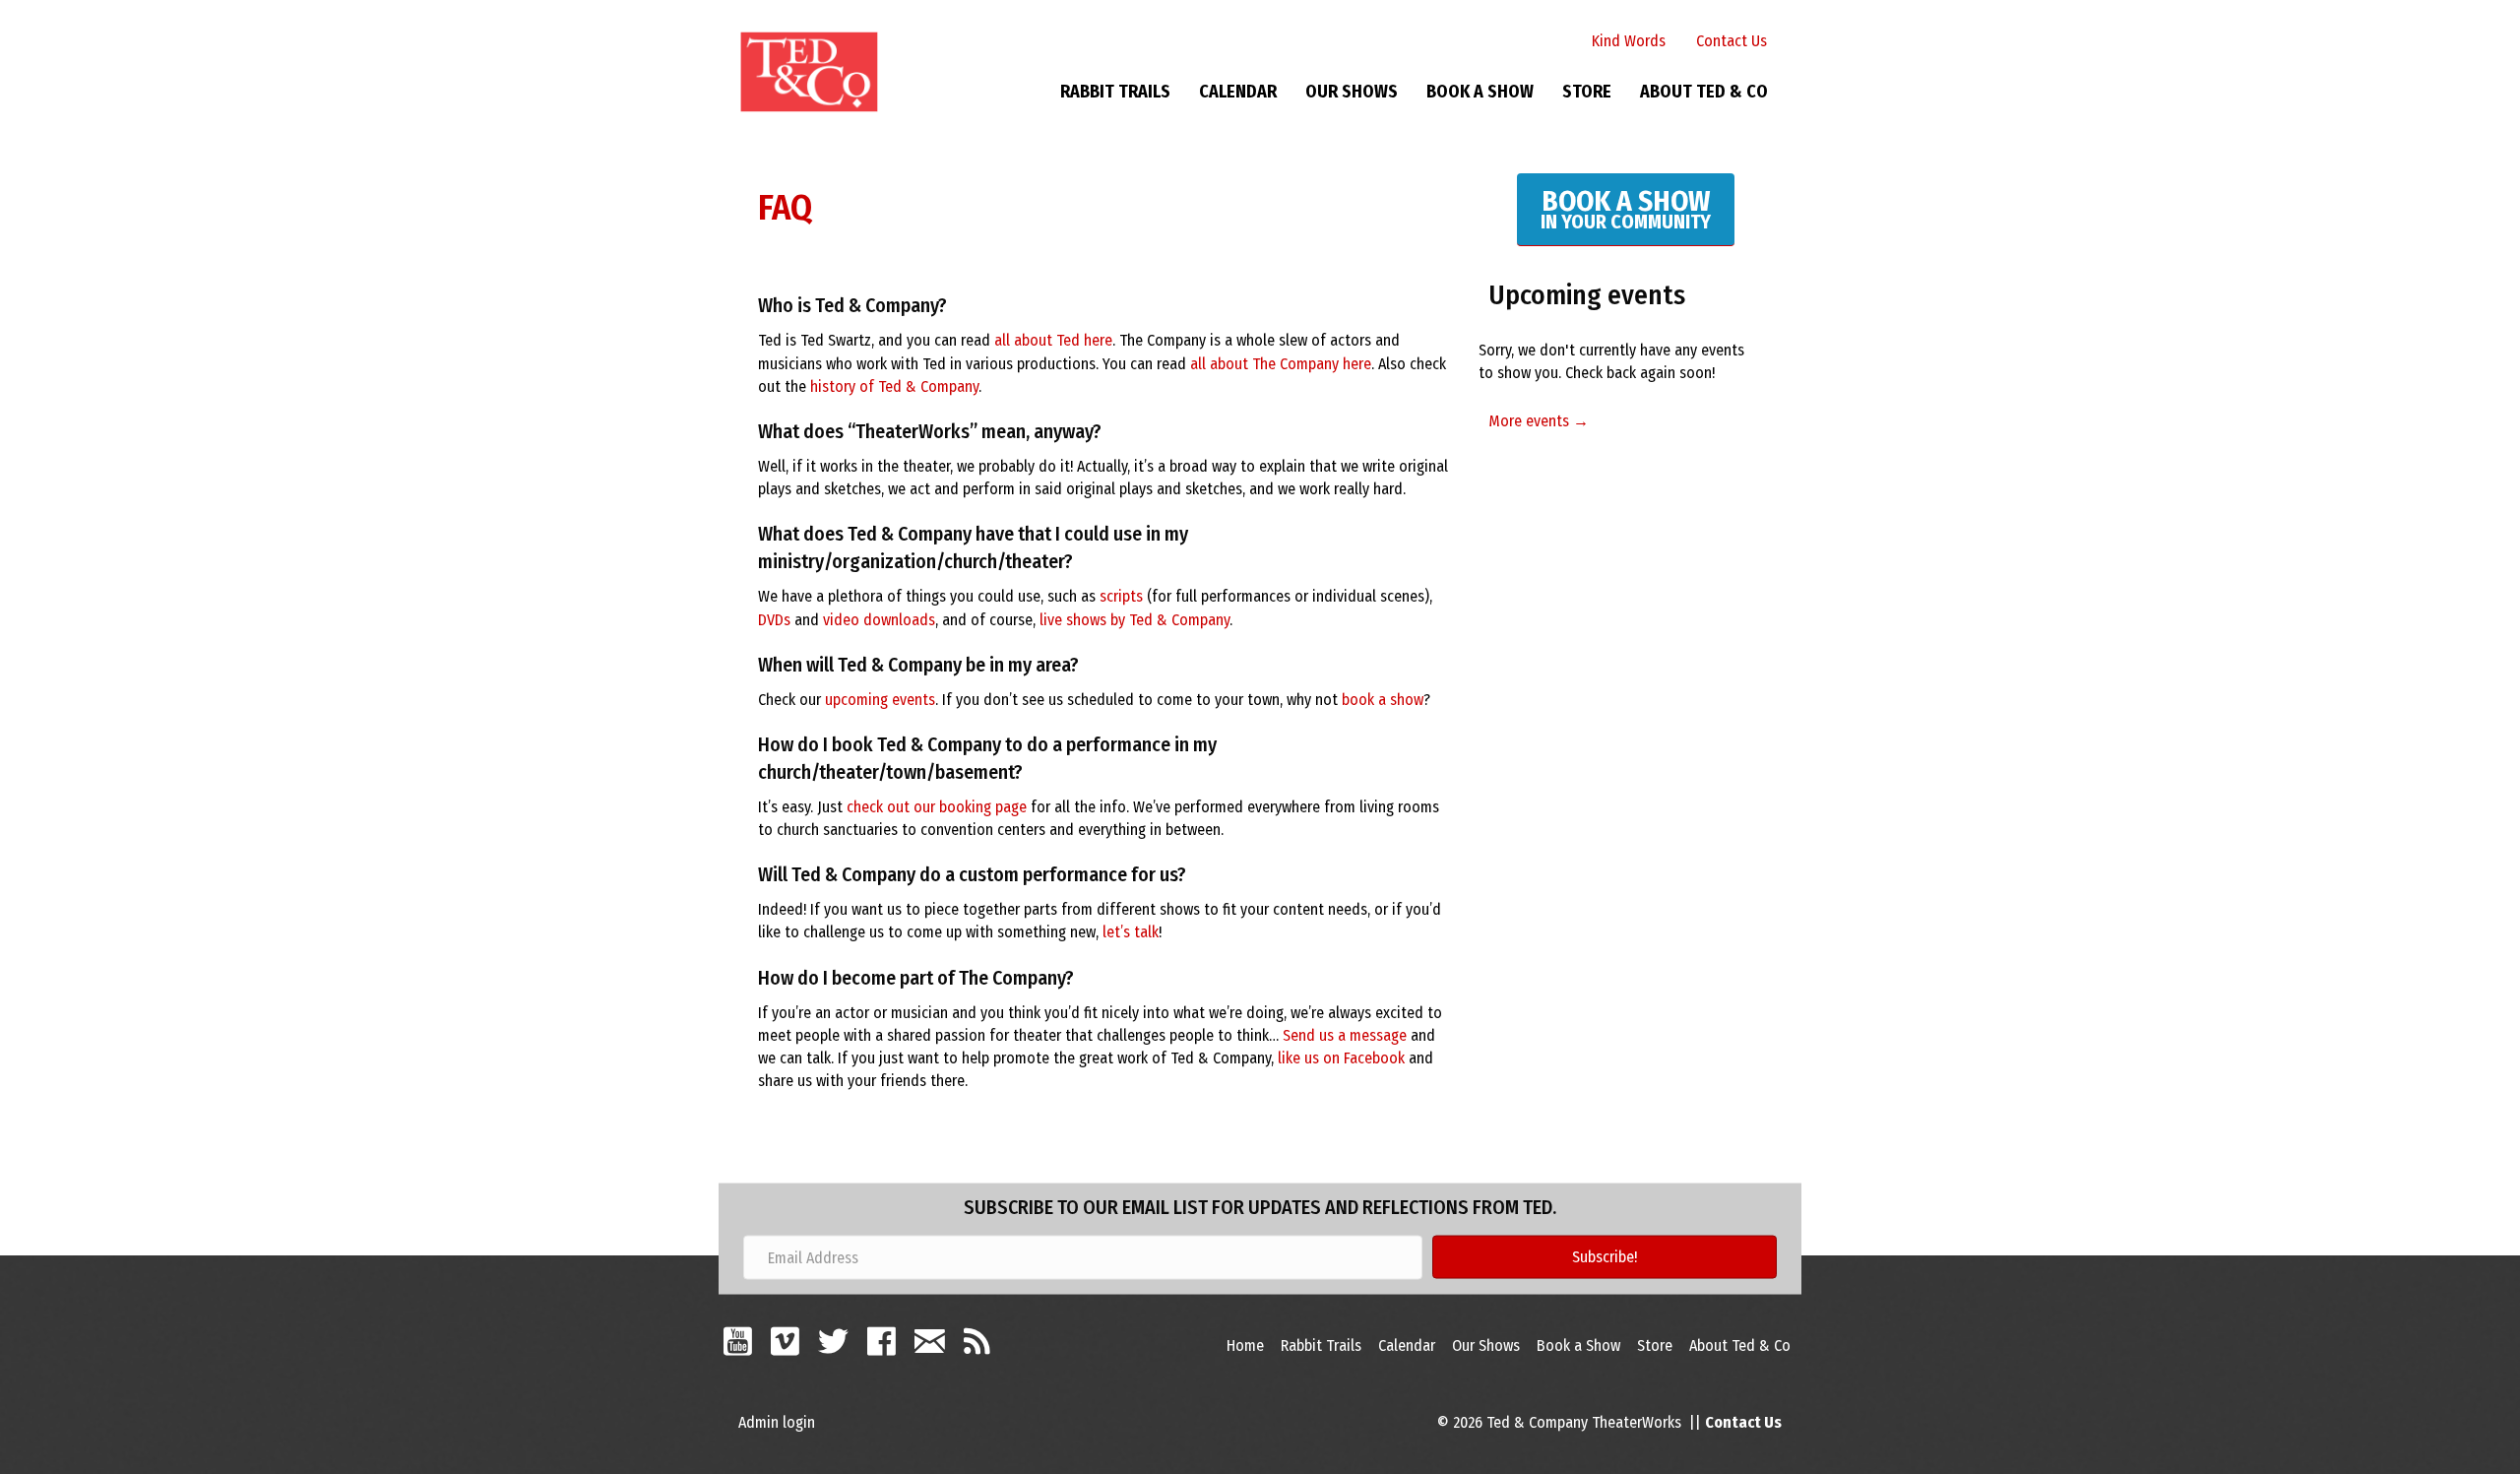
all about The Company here (1281, 364)
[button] (1605, 1257)
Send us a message (1345, 1035)
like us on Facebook (1341, 1058)
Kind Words (1629, 41)
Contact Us (1732, 41)
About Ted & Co (1704, 92)
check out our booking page (937, 807)
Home (1245, 1346)
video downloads (879, 620)
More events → (1539, 421)
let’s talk (1131, 932)
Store (1587, 92)
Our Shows (1352, 92)
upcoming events (880, 700)
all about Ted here (1053, 340)
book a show (1383, 700)
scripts (1121, 596)
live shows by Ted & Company (1134, 620)
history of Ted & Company (894, 386)
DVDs (774, 620)
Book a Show (1480, 92)
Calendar (1238, 92)
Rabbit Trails (1115, 92)
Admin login (777, 1422)
